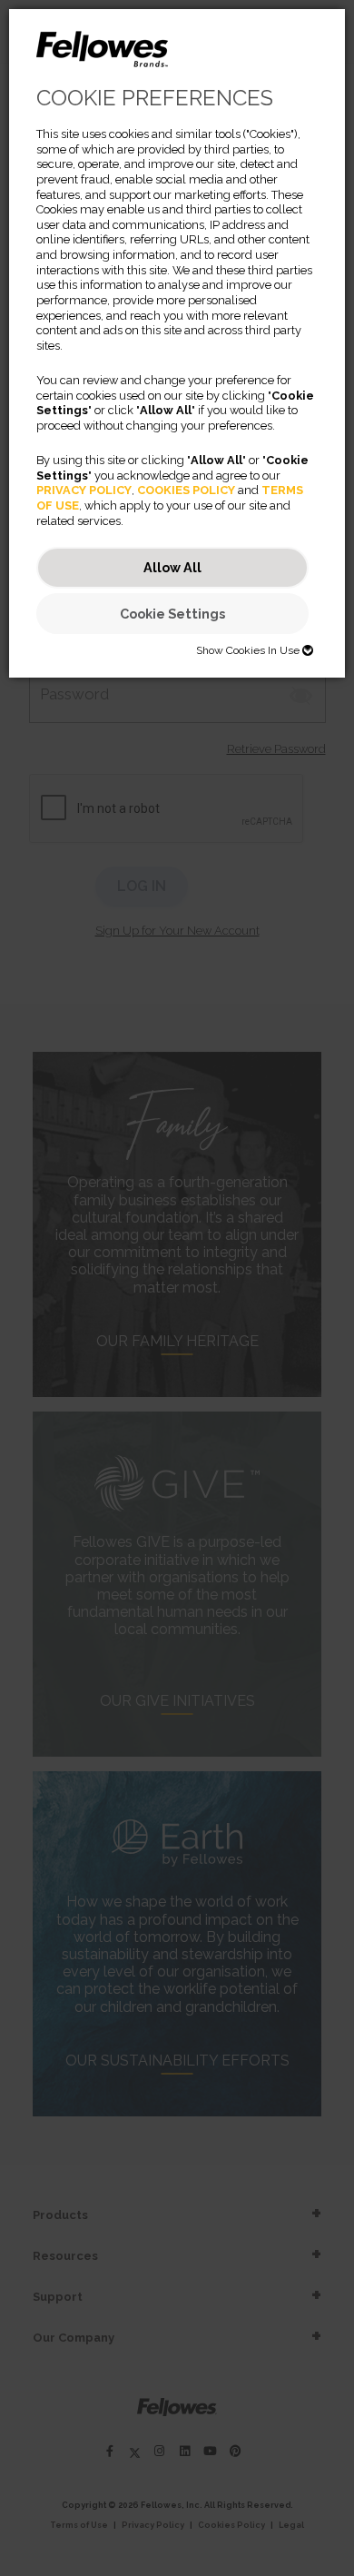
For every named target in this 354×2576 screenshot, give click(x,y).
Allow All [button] (172, 567)
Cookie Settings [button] (172, 614)
